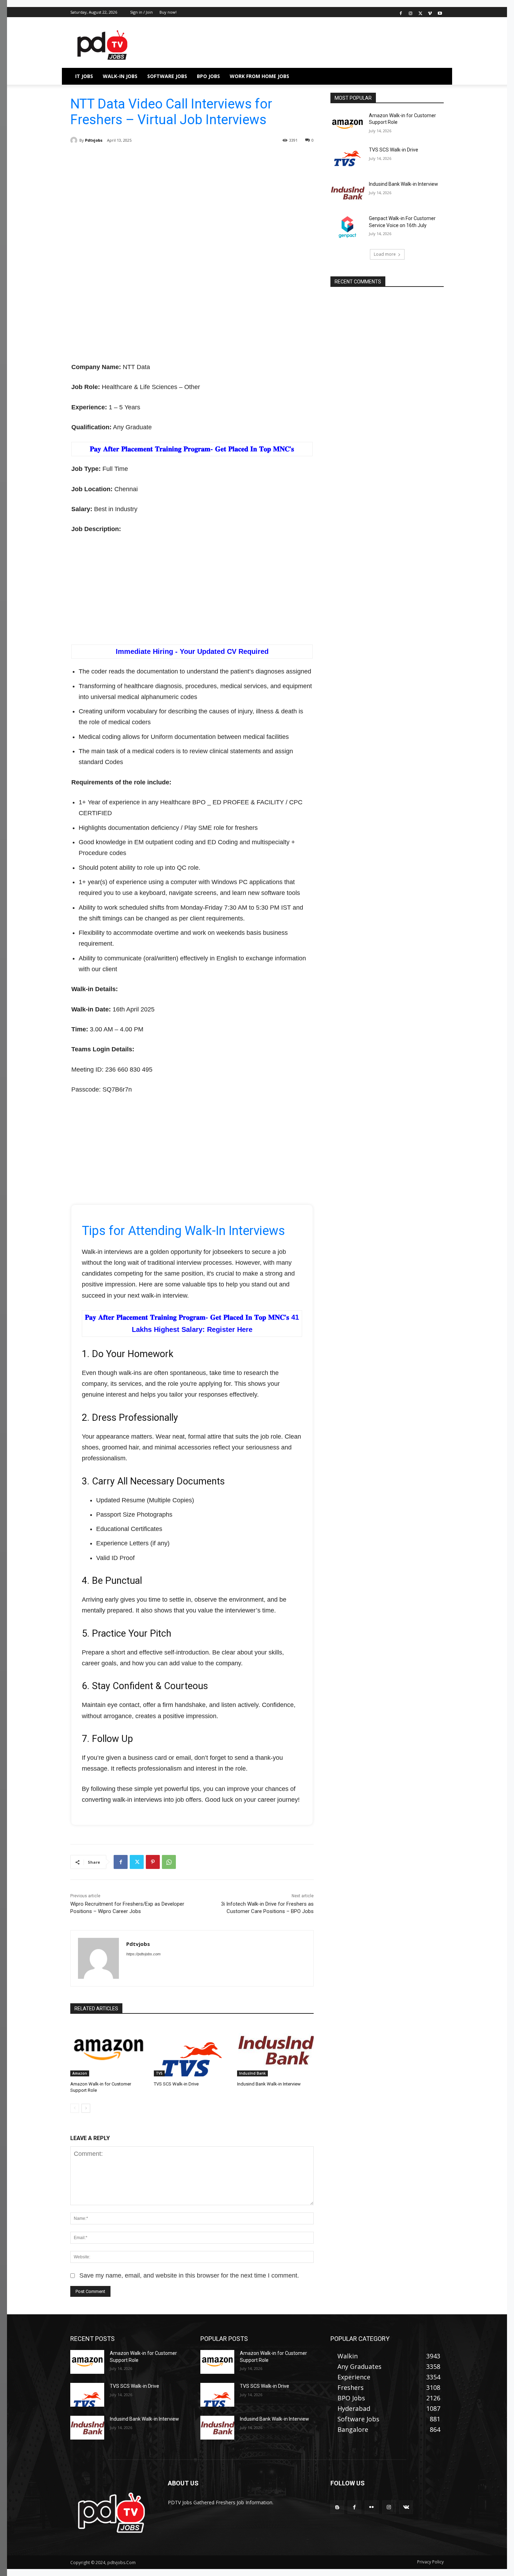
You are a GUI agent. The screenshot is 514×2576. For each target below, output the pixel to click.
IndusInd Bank (252, 2073)
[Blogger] (337, 2507)
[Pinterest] (153, 1862)
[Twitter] (420, 12)
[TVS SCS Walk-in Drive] (192, 2050)
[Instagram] (411, 12)
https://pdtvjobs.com (143, 1954)
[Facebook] (401, 12)
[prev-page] (75, 2108)
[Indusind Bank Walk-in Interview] (275, 2050)
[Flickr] (372, 2507)
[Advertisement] (192, 209)
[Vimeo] (430, 12)
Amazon (80, 2073)
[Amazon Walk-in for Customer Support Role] (109, 2050)
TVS (159, 2073)
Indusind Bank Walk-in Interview (269, 2084)
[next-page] (86, 2108)
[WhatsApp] (169, 1862)
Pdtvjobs (94, 140)
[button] (435, 76)
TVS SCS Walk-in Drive (176, 2084)
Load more (385, 254)
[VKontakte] (406, 2507)
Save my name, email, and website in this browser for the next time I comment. (189, 2275)
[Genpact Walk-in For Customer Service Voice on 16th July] (347, 227)
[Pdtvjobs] (75, 140)
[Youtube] (440, 12)
